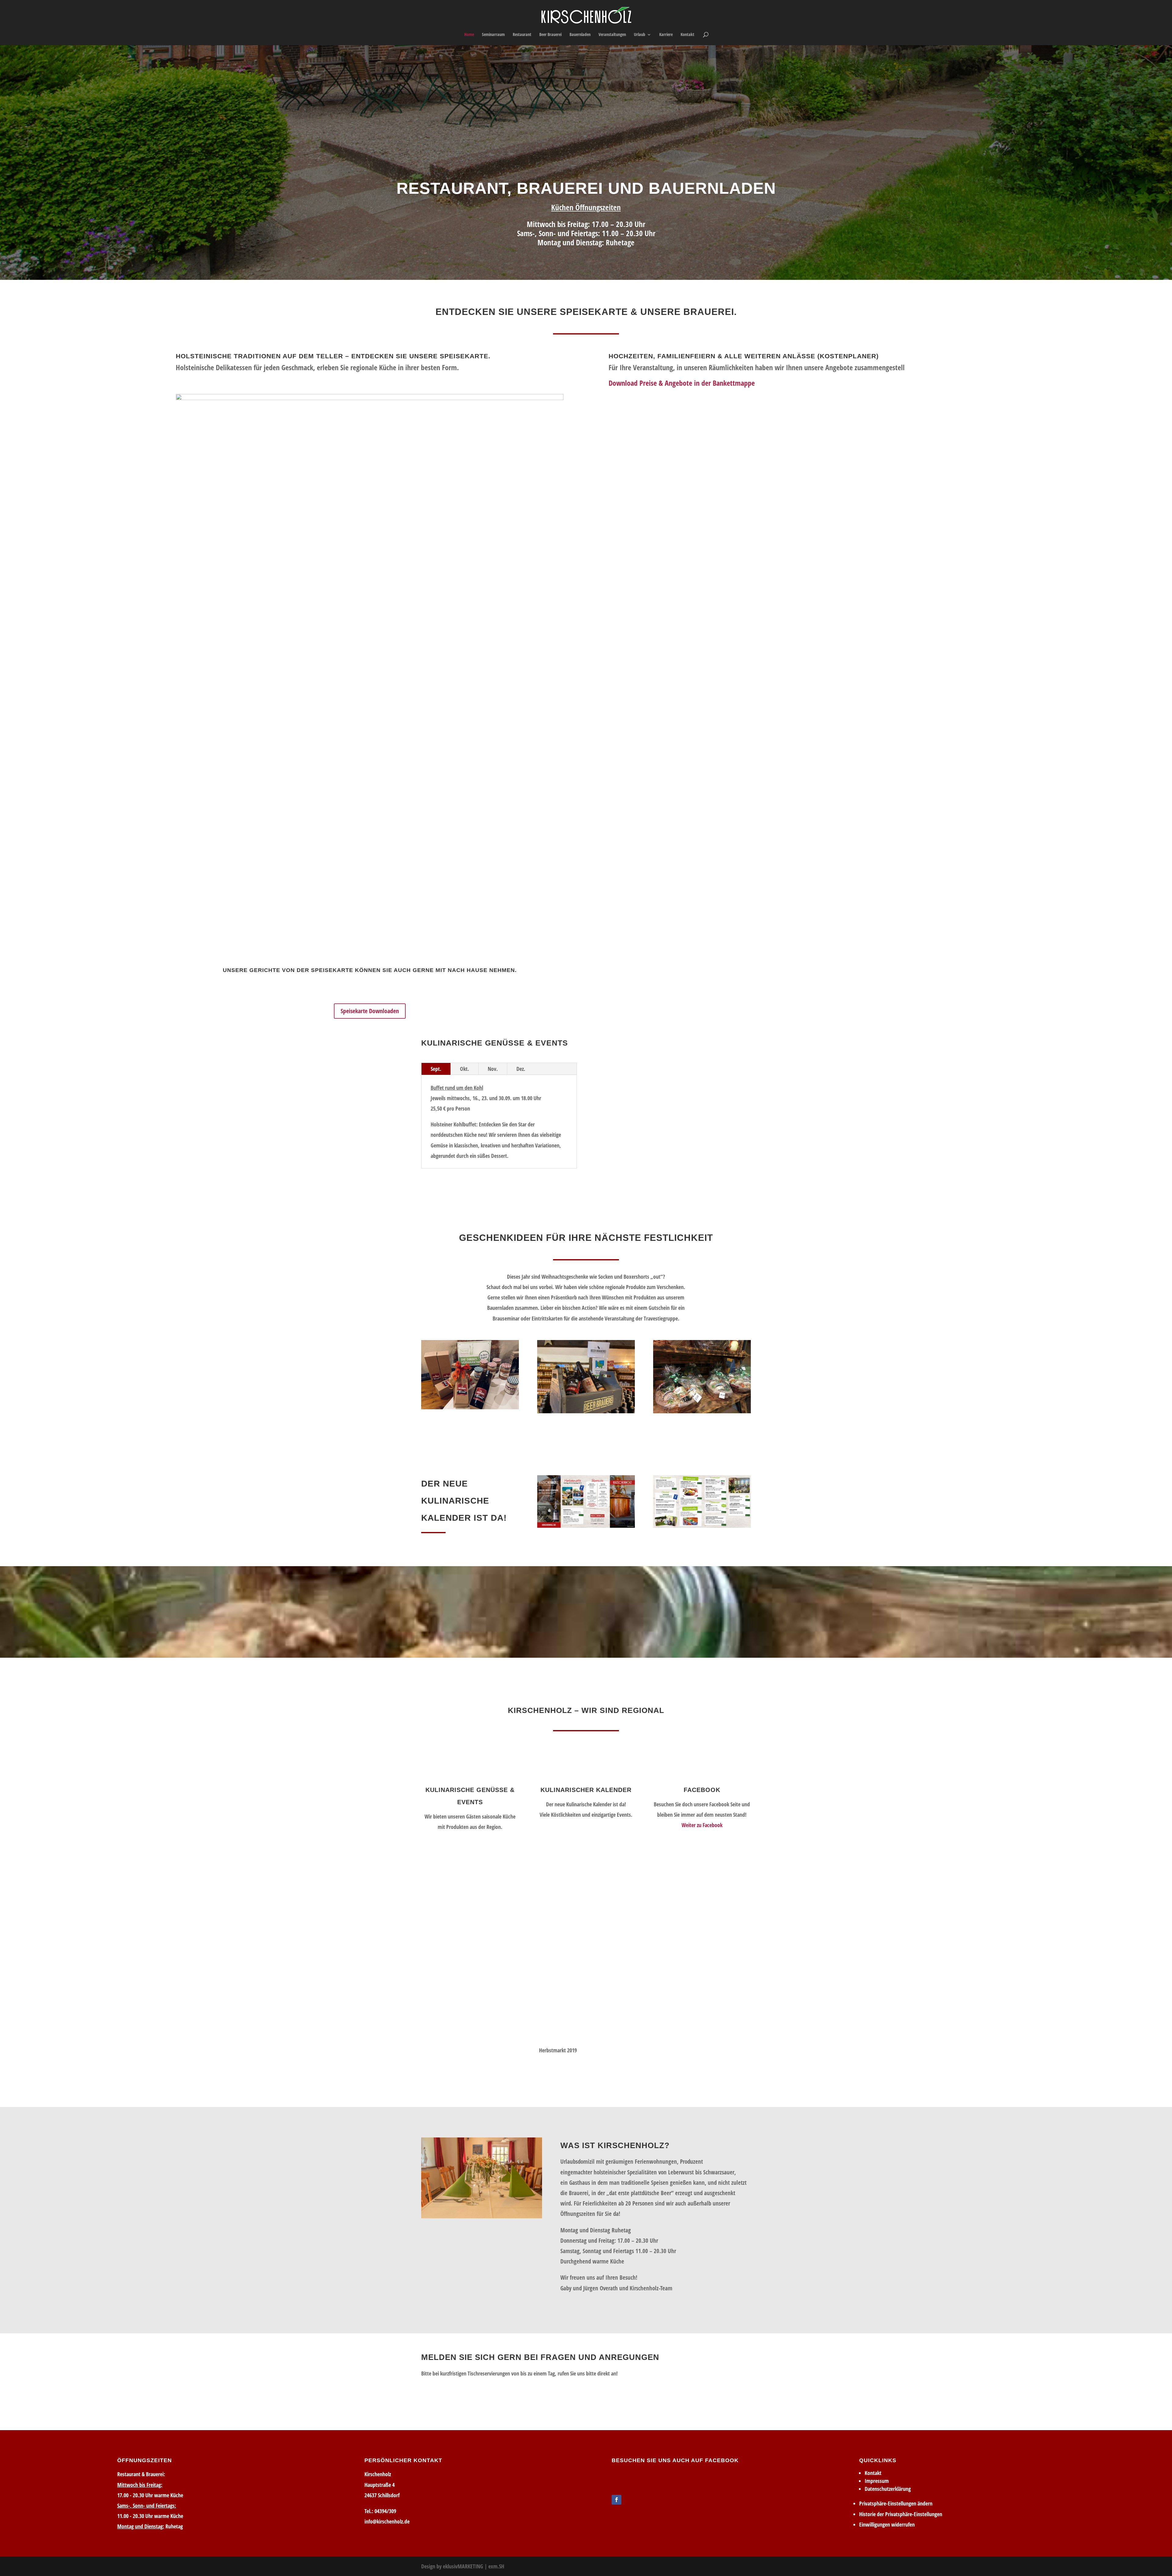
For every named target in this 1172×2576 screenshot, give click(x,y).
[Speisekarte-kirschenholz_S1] (370, 398)
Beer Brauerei (550, 35)
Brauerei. (710, 312)
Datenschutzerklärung (888, 2489)
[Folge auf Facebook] (617, 2500)
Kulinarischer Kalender (586, 1790)
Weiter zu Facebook (702, 1825)
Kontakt (687, 35)
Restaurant (522, 35)
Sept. (436, 1069)
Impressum (877, 2481)
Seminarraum (493, 35)
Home (469, 35)
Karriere (666, 35)
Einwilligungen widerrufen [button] (887, 2524)
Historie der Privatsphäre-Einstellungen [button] (901, 2514)
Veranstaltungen (612, 35)
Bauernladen (580, 35)
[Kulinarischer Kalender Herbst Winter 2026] (586, 1501)
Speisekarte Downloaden (370, 1011)
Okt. (465, 1069)
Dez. (521, 1069)
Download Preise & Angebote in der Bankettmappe (682, 383)
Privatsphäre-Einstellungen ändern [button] (896, 2503)
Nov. (493, 1069)
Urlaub (640, 35)
